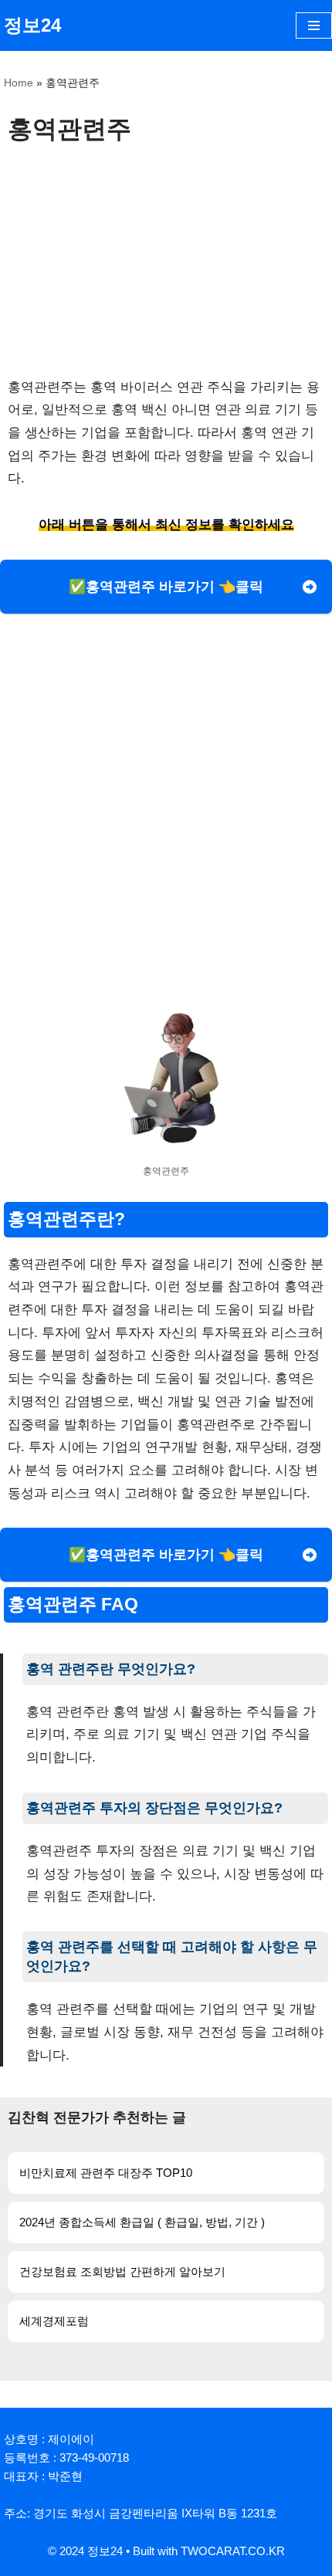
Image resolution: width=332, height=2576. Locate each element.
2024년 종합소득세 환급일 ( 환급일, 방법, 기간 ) (142, 2222)
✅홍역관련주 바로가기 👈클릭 (166, 587)
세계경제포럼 (54, 2321)
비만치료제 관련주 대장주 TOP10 (106, 2173)
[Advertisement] (166, 260)
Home (19, 83)
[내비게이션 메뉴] (314, 25)
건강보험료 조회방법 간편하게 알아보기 (122, 2271)
